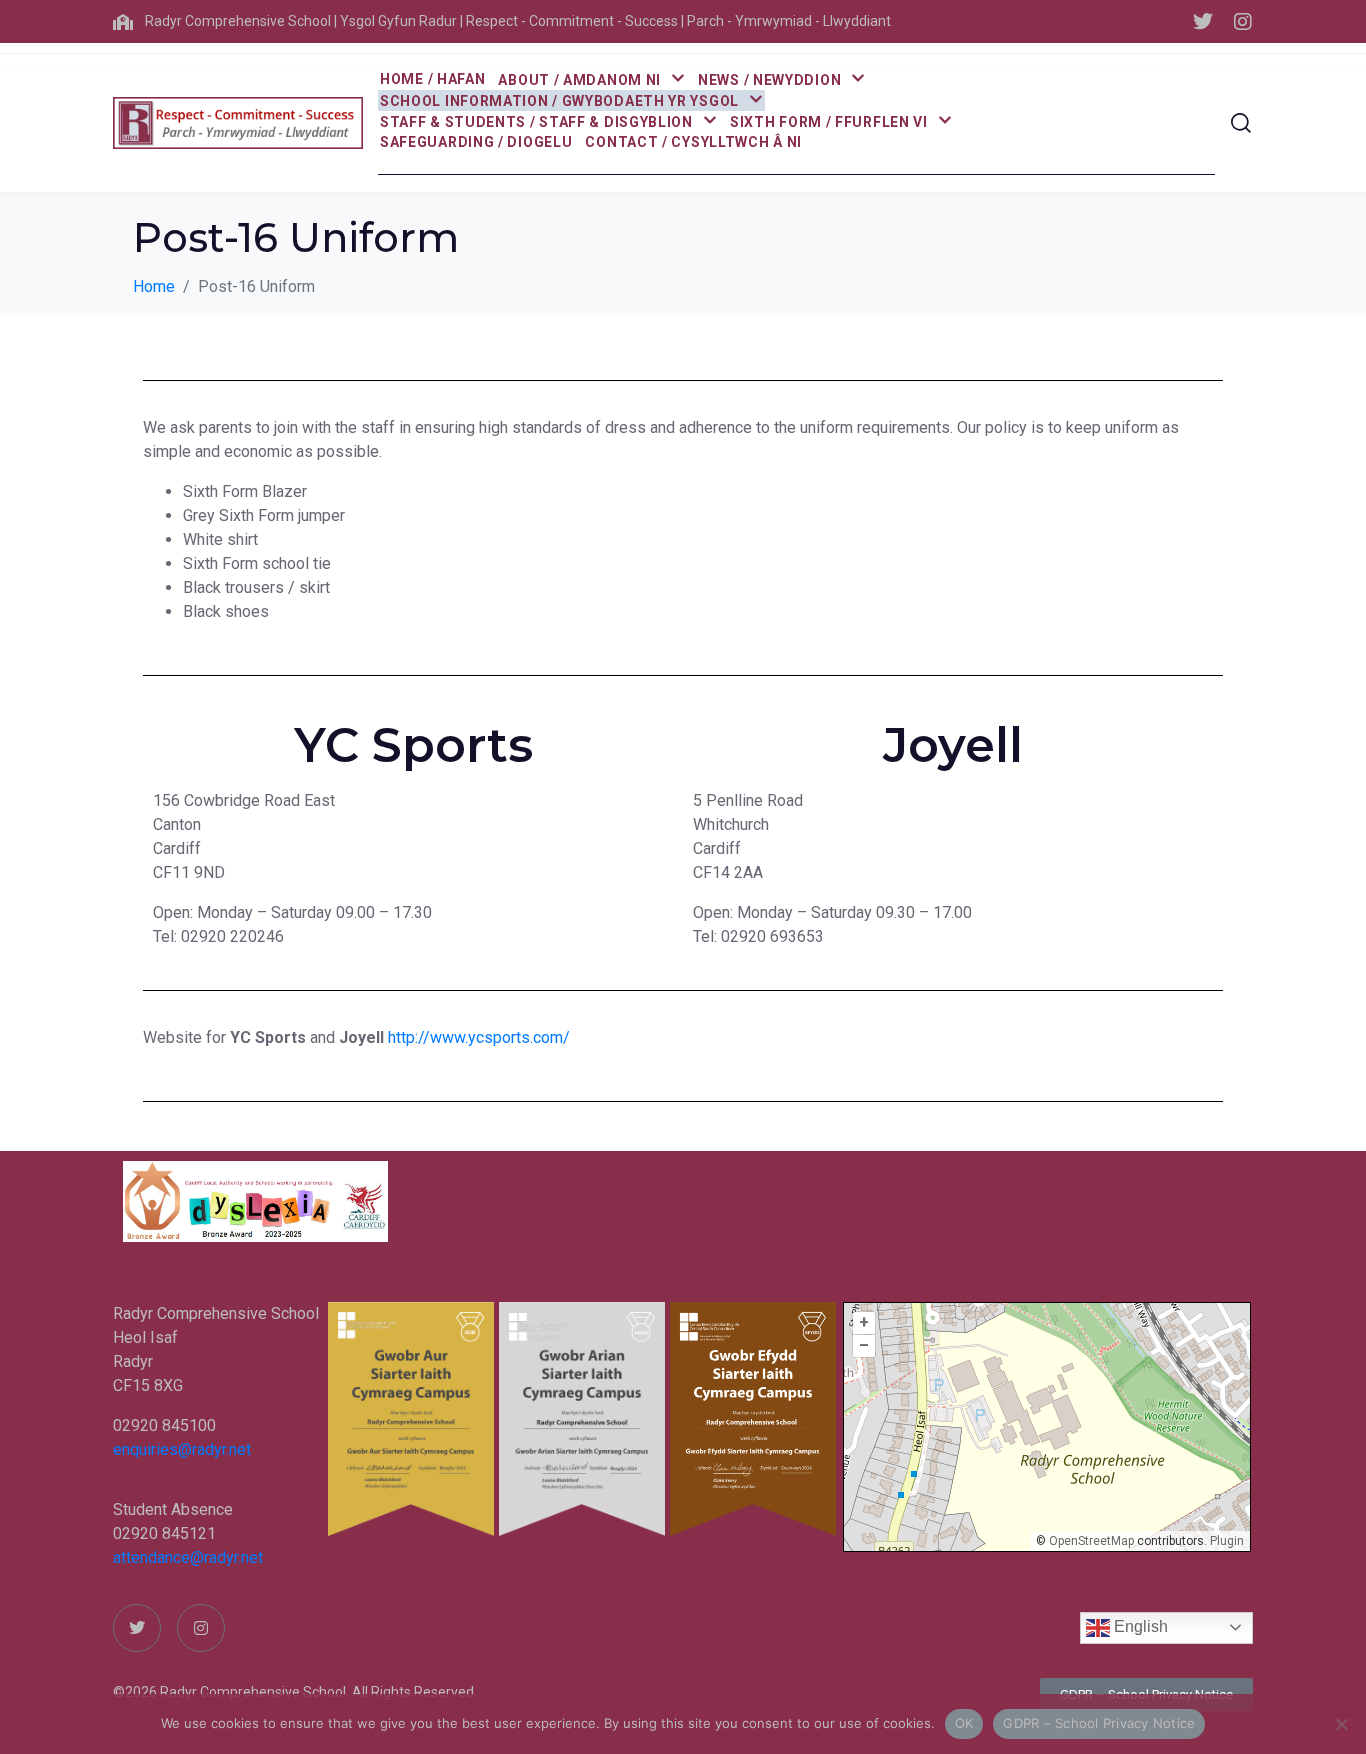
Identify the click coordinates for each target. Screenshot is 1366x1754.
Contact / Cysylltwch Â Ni (693, 142)
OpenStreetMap (1091, 1541)
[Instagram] (1243, 22)
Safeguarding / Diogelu (476, 142)
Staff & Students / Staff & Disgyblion (536, 122)
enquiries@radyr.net (182, 1449)
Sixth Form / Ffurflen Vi (829, 122)
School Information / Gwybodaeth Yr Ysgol (559, 101)
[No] (1341, 1724)
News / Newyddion (769, 80)
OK (964, 1723)
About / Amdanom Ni (579, 80)
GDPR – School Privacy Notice (1099, 1723)
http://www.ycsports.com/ (479, 1037)
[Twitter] (1203, 22)
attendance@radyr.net (188, 1557)
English (1139, 1626)
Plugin (1225, 1541)
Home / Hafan (432, 79)
